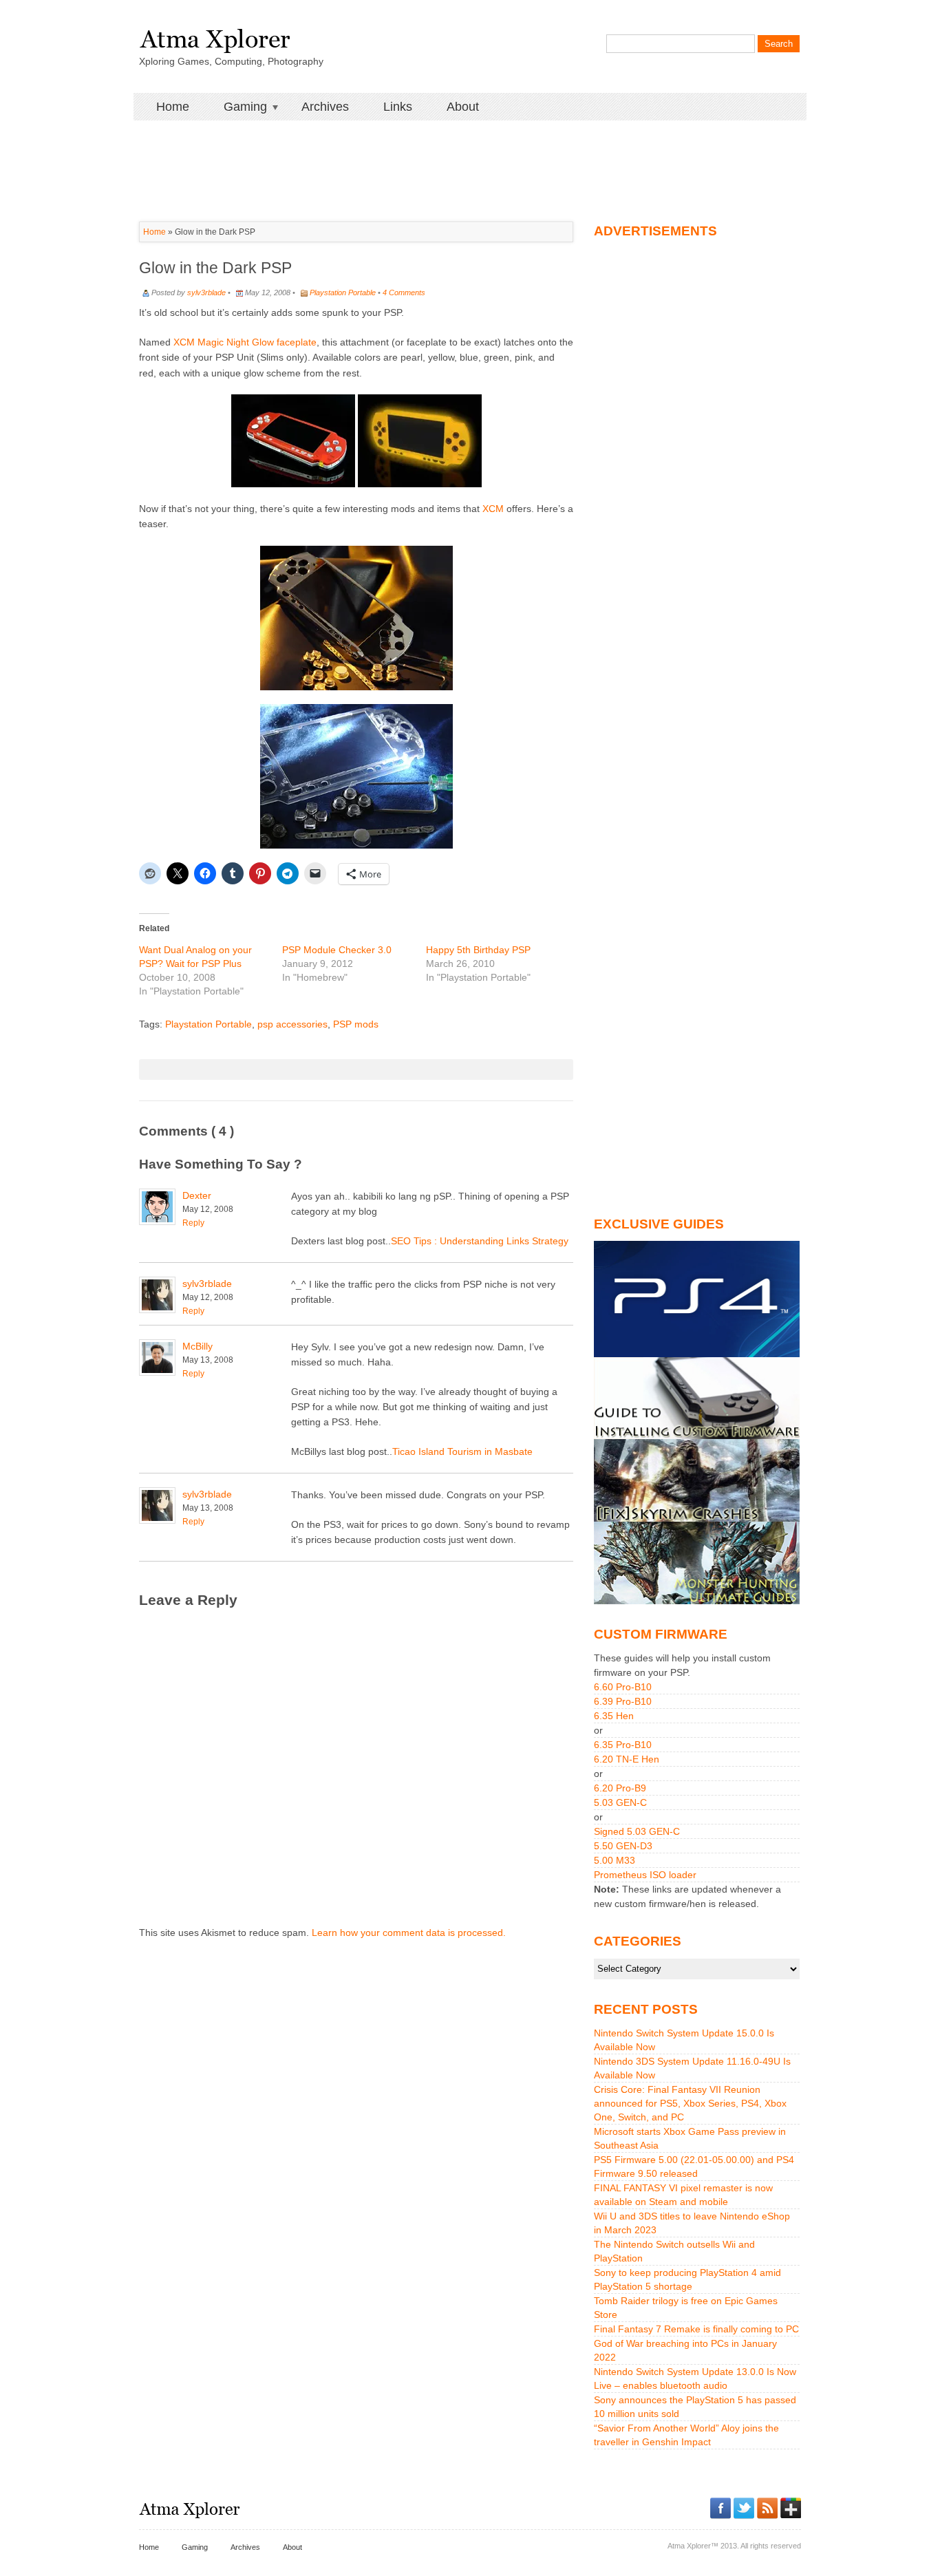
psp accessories (292, 1024)
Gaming (237, 107)
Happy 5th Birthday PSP (478, 950)
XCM (493, 509)
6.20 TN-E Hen (627, 1759)
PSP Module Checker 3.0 (337, 950)
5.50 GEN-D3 (623, 1846)
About (463, 107)
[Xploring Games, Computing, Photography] (214, 36)
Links (398, 107)
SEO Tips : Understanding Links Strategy (480, 1241)
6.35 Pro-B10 (623, 1745)
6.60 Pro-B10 (623, 1687)
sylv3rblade (206, 292)
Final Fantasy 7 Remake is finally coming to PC (696, 2329)
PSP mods (356, 1024)
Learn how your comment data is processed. (409, 1933)
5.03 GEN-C (620, 1802)
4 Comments (404, 292)
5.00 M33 (615, 1860)
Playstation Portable (343, 292)
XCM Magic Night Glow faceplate (245, 342)
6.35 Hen (614, 1716)
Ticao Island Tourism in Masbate (462, 1451)
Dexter (197, 1195)
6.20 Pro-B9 (620, 1788)
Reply (193, 1223)
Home (173, 107)
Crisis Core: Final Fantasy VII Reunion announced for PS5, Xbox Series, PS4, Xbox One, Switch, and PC (690, 2103)
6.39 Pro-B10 (623, 1701)
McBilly (197, 1346)
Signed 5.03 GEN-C (637, 1831)
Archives (325, 107)
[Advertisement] (470, 151)
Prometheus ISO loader (645, 1875)
